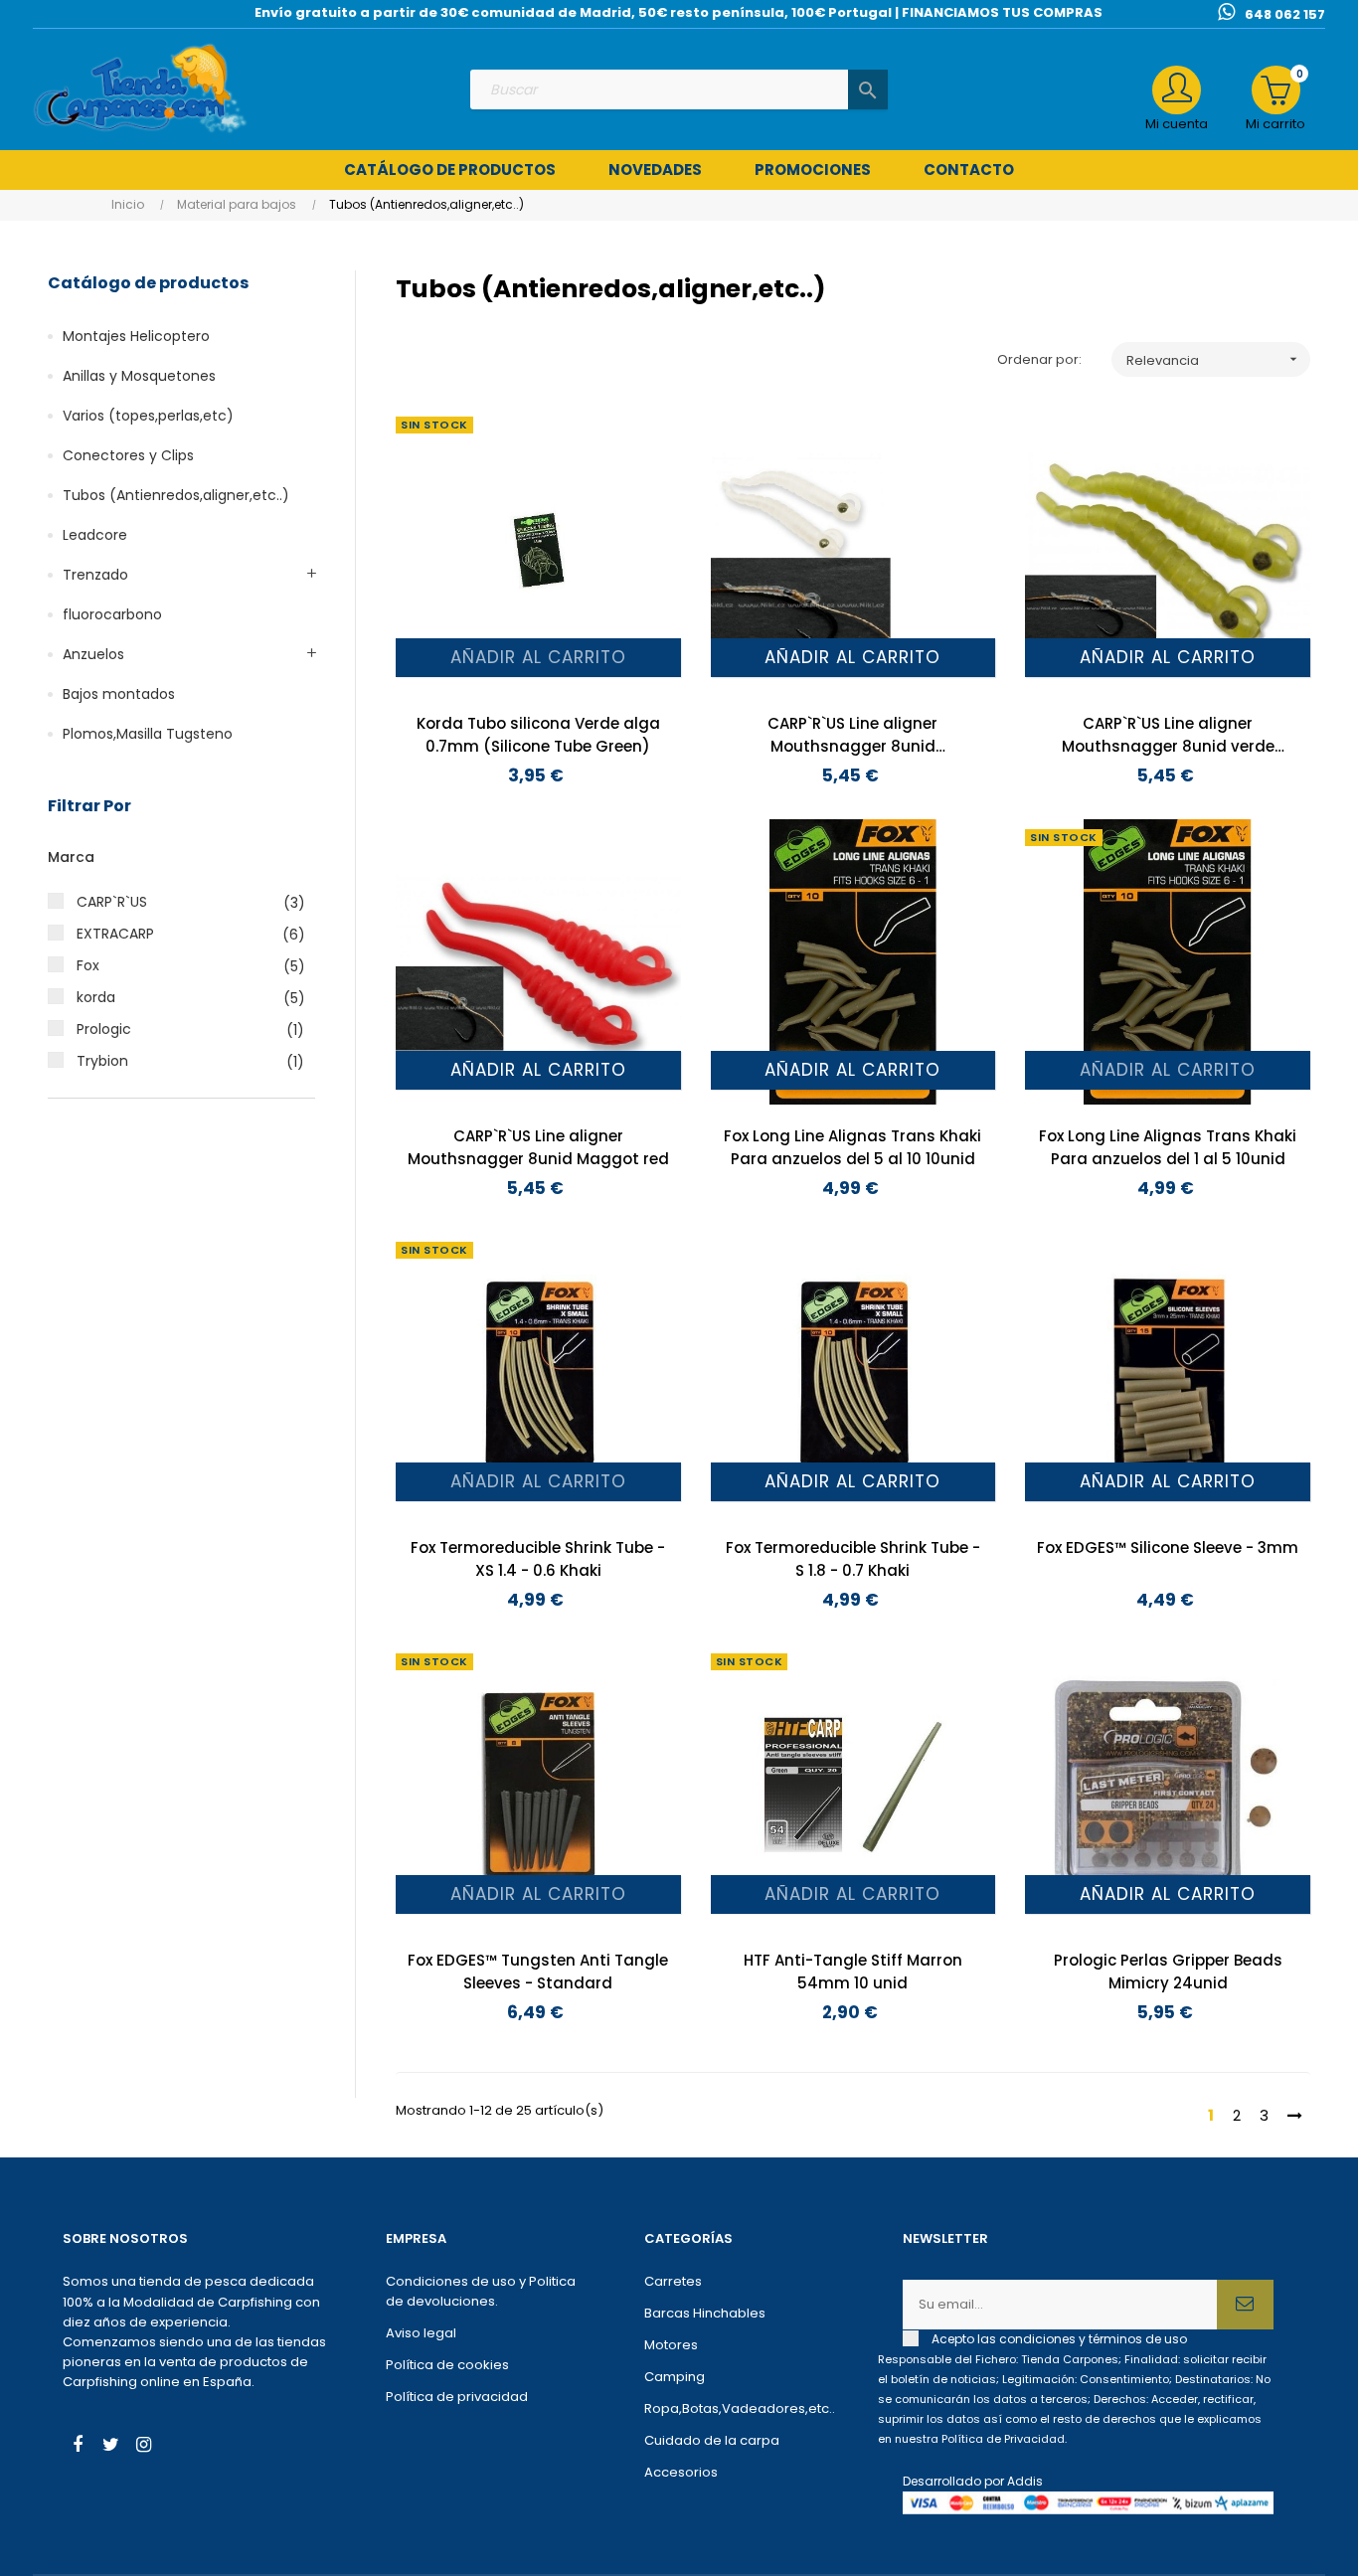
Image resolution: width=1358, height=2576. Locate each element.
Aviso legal (421, 2333)
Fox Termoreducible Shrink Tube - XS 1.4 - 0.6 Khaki (538, 1559)
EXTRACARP (180, 934)
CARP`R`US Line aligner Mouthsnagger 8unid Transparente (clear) (852, 735)
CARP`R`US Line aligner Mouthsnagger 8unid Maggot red (538, 1147)
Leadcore (95, 535)
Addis (1025, 2481)
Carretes (673, 2281)
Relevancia (1214, 360)
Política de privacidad (457, 2397)
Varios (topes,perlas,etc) (148, 416)
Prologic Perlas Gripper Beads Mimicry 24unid (1168, 1972)
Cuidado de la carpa (712, 2440)
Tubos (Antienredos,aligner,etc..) (176, 495)
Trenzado (95, 575)
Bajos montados (119, 694)
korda (180, 998)
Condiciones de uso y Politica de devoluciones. (481, 2291)
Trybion (180, 1061)
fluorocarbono (112, 614)
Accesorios (681, 2472)
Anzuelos (93, 654)
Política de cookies (447, 2365)
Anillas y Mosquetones (139, 376)
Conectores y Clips (128, 455)
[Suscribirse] (1245, 2305)
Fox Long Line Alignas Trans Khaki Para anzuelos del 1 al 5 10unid (1168, 1147)
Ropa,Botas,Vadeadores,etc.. (740, 2408)
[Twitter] (110, 2447)
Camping (675, 2377)
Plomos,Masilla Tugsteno (148, 734)
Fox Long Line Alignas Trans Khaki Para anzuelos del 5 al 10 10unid (852, 1147)
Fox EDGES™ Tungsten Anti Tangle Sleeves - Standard (538, 1972)
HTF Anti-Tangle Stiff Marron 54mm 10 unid (853, 1972)
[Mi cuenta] (1177, 90)
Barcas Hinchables (705, 2313)
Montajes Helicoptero (136, 336)
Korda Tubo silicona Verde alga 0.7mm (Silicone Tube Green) (538, 735)
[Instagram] (143, 2447)
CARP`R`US (180, 902)
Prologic (180, 1030)
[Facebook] (78, 2447)
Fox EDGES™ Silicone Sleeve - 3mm (1168, 1547)
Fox (180, 966)
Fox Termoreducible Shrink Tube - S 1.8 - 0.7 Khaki (853, 1559)
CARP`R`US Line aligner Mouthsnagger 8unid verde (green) (1168, 735)
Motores (671, 2345)
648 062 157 (1285, 14)
